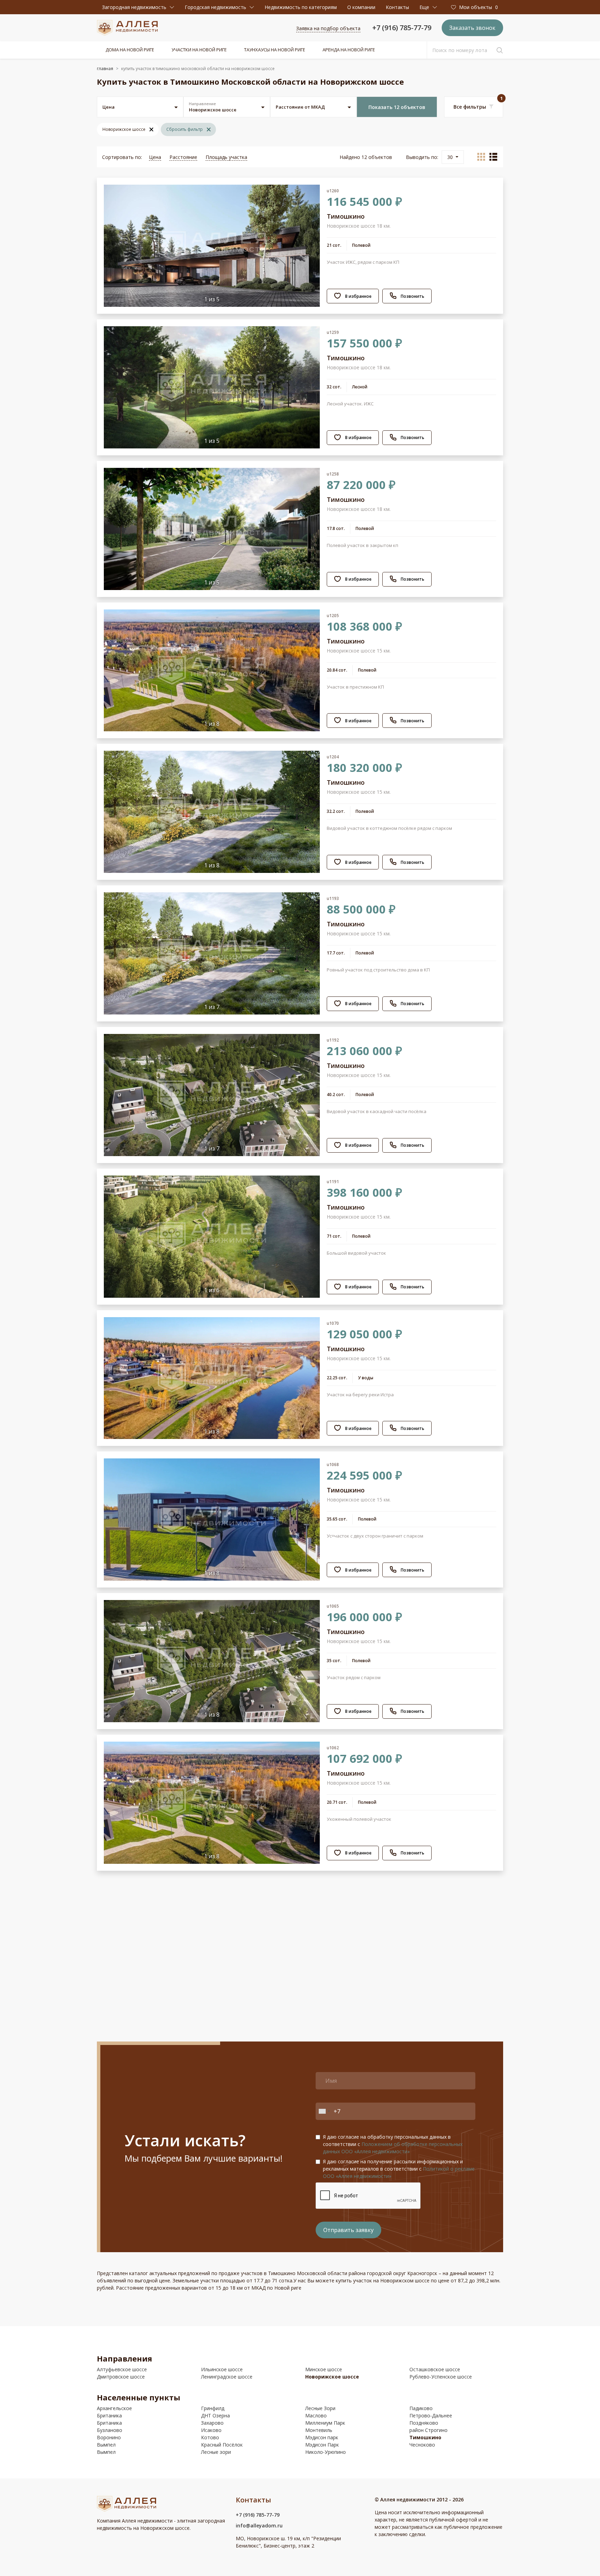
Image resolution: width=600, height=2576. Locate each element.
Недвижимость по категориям (301, 7)
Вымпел (106, 2445)
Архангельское (114, 2408)
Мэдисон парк (322, 2437)
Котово (210, 2437)
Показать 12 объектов (397, 107)
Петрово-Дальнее (431, 2415)
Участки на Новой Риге (199, 50)
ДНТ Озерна (215, 2415)
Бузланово (110, 2430)
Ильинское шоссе (222, 2369)
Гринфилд (213, 2408)
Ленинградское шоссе (227, 2377)
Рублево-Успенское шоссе (441, 2377)
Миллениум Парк (325, 2423)
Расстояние (183, 157)
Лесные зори (216, 2452)
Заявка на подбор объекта (328, 28)
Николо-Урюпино (326, 2452)
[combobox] (324, 2111)
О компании (361, 7)
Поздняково (424, 2423)
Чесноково (422, 2445)
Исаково (211, 2430)
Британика (109, 2415)
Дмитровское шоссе (121, 2377)
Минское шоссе (324, 2369)
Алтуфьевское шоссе (122, 2369)
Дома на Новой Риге (130, 50)
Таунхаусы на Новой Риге (275, 50)
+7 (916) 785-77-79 (402, 28)
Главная (105, 69)
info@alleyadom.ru (259, 2526)
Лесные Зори (320, 2408)
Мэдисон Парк (322, 2445)
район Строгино (428, 2430)
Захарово (212, 2423)
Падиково (421, 2408)
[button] (138, 7)
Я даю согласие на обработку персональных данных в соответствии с (393, 2144)
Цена (155, 157)
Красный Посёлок (222, 2445)
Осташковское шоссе (435, 2369)
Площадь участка (226, 157)
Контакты (397, 7)
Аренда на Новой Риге (349, 50)
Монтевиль (319, 2430)
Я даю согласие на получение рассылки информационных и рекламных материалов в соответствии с (399, 2169)
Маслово (316, 2415)
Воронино (109, 2437)
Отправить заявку (348, 2230)
